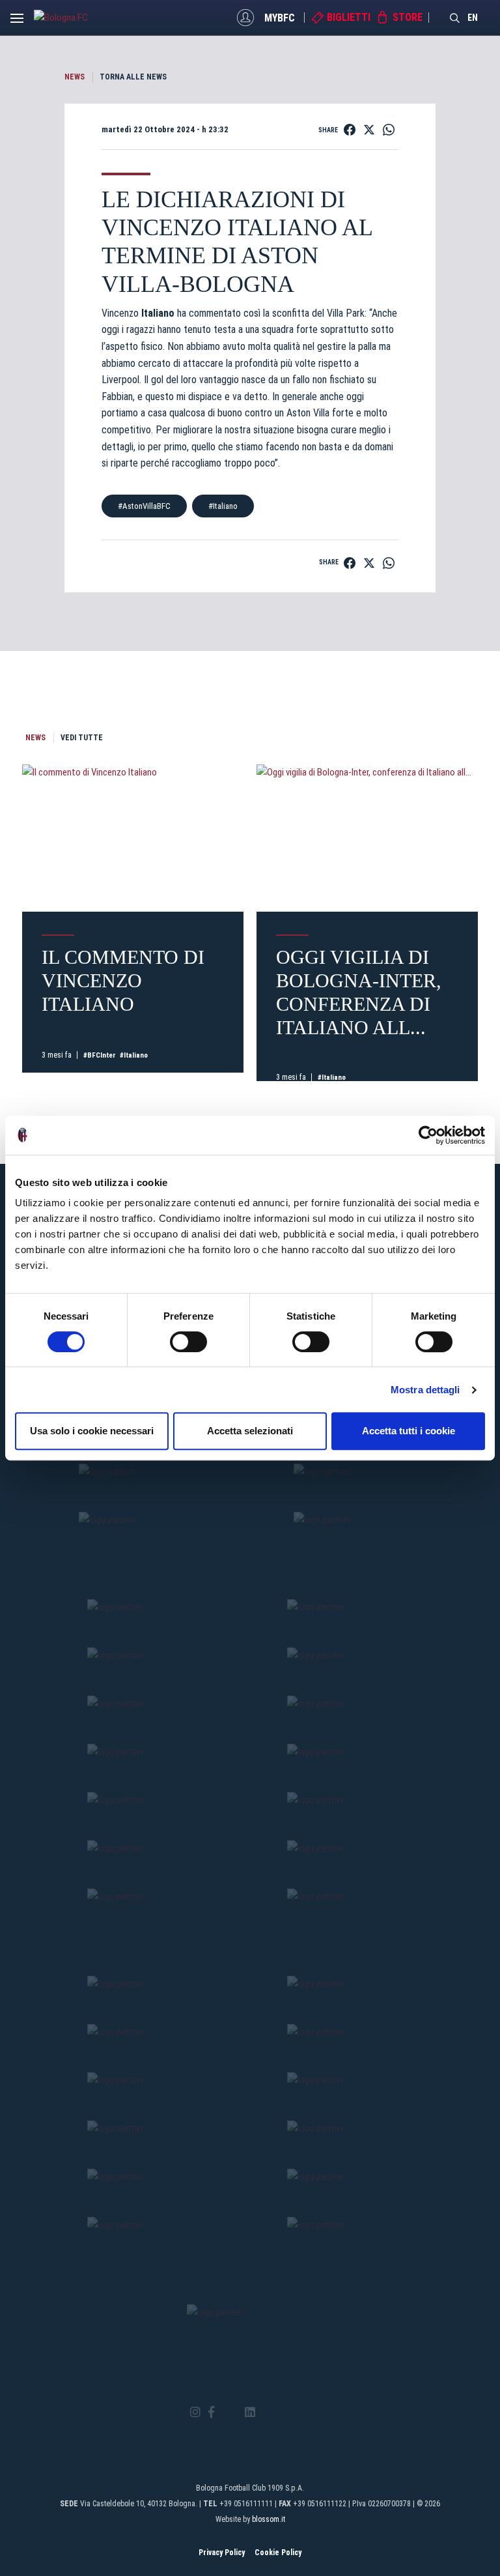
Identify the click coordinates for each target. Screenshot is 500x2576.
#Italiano (223, 506)
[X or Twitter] (229, 2412)
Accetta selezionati (250, 1431)
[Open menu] (17, 22)
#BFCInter (100, 1055)
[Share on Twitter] (369, 130)
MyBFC (280, 17)
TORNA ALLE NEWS (133, 77)
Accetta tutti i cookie (409, 1431)
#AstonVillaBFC (144, 506)
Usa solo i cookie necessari (92, 1431)
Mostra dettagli (425, 1390)
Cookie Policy (278, 2553)
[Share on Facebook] (350, 130)
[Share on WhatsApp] (389, 130)
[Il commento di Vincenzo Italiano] (133, 838)
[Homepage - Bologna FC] (70, 18)
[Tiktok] (267, 2412)
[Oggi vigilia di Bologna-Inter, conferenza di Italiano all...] (367, 838)
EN (473, 18)
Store (408, 17)
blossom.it (269, 2519)
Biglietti (349, 17)
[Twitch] (285, 2412)
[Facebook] (211, 2413)
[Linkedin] (250, 2413)
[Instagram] (195, 2413)
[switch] (188, 1342)
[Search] (455, 18)
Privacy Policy (222, 2553)
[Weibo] (304, 2412)
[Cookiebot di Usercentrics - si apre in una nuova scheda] (428, 1135)
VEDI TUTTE (82, 738)
